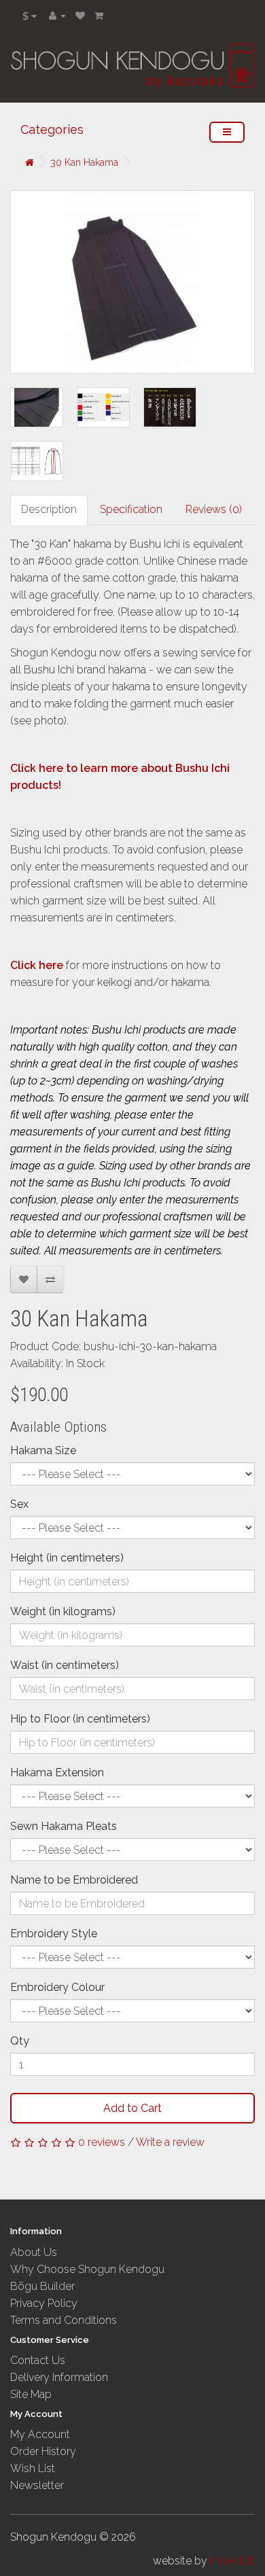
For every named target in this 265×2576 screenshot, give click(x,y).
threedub (232, 2561)
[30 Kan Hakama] (132, 282)
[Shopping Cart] (99, 15)
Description (49, 509)
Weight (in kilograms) (63, 1611)
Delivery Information (59, 2377)
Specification (131, 509)
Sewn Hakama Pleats (64, 1826)
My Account (40, 2434)
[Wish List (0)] (80, 15)
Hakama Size (43, 1450)
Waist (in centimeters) (65, 1665)
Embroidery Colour (57, 1987)
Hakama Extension (57, 1772)
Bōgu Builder (42, 2286)
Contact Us (38, 2360)
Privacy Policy (44, 2303)
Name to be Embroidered (74, 1880)
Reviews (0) (214, 509)
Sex (19, 1504)
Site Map (31, 2394)
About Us (34, 2252)
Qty (20, 2041)
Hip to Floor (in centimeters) (80, 1719)
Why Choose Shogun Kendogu (87, 2269)
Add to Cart (132, 2108)
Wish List (33, 2468)
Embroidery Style (54, 1934)
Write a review (170, 2142)
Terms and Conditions (64, 2320)
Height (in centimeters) (67, 1558)
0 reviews (102, 2142)
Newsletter (37, 2485)
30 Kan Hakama (84, 162)
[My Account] (57, 15)
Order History (43, 2451)
